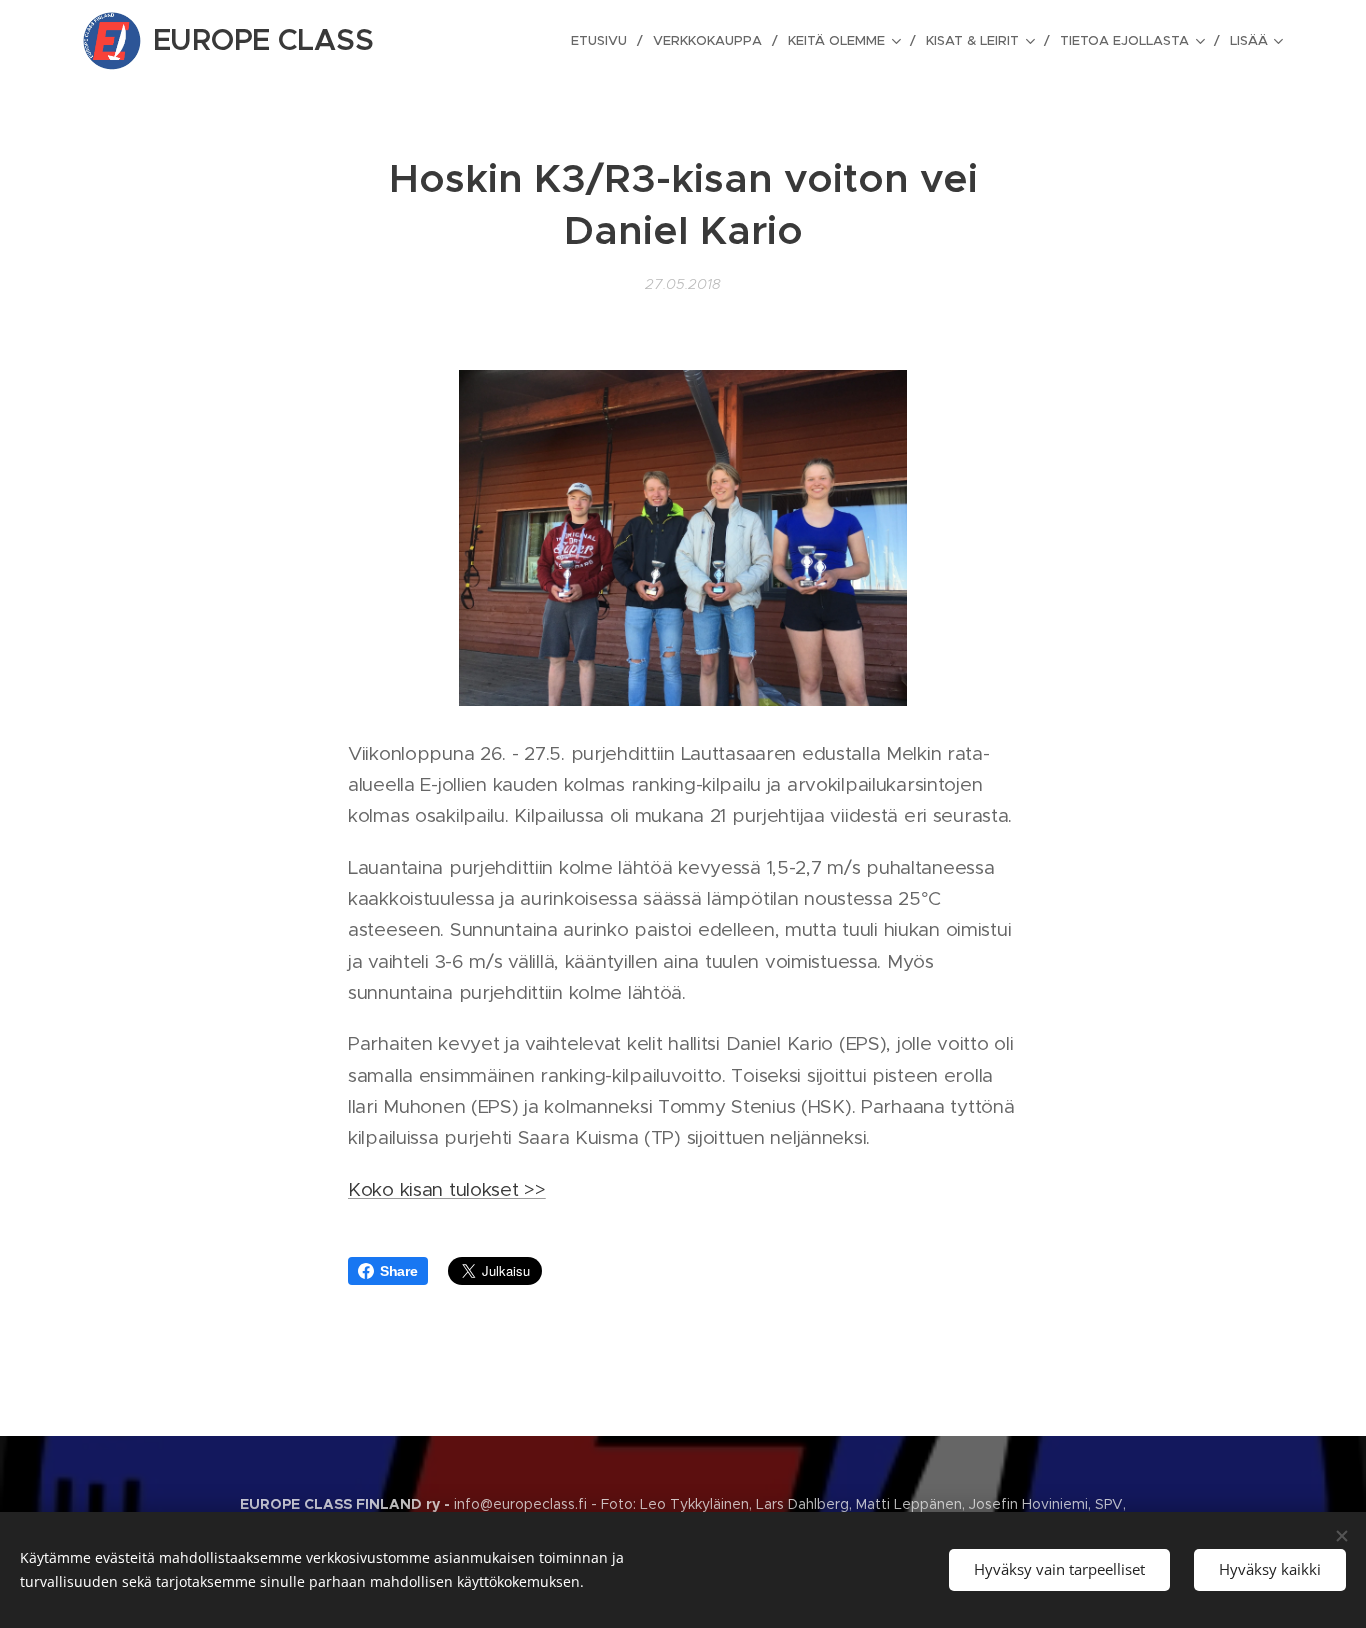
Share (399, 1271)
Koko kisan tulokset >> (447, 1189)
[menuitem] (604, 41)
